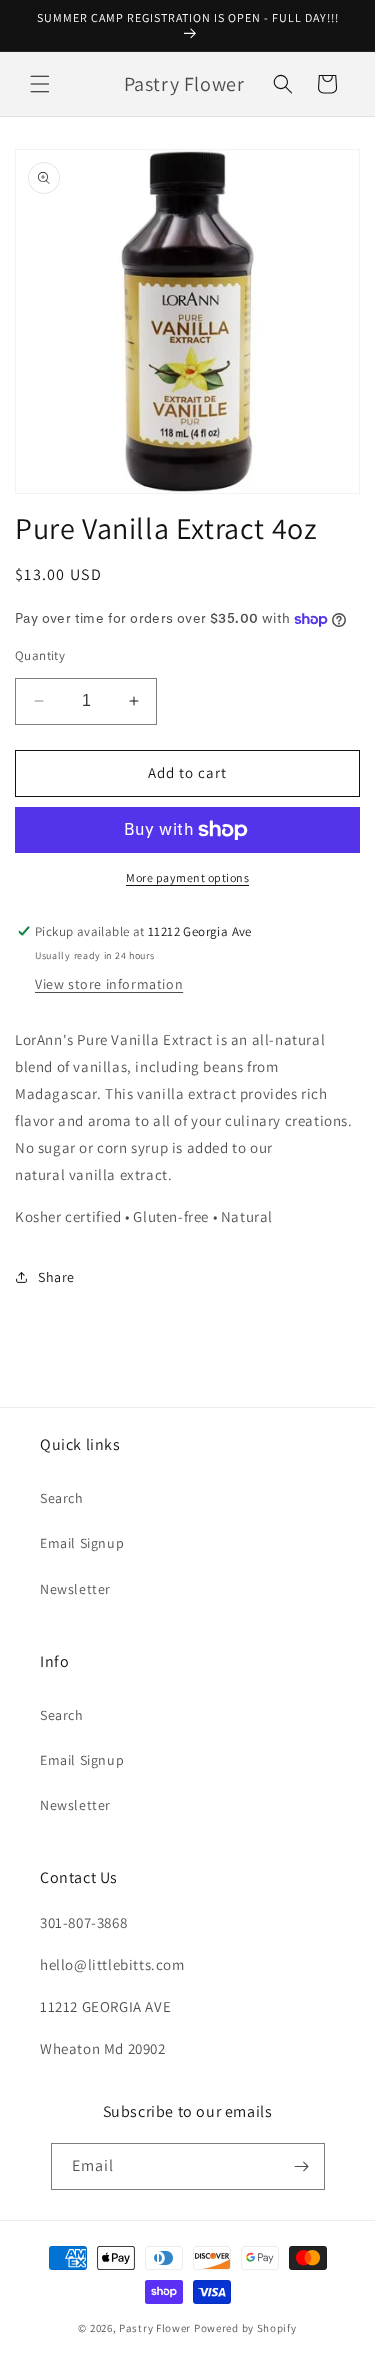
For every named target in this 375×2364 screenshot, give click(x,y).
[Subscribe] (302, 2166)
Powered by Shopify (245, 2328)
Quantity (40, 655)
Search (62, 1498)
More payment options (187, 877)
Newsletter (75, 1589)
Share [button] (56, 1277)
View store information (109, 984)
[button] (40, 84)
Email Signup (82, 1543)
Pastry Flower (155, 2328)
